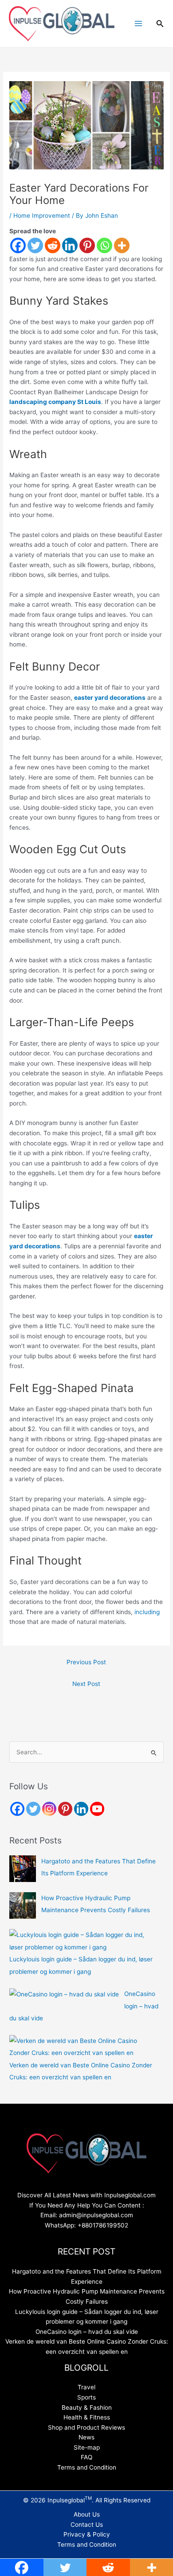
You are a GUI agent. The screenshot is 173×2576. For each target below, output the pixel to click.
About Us (87, 2514)
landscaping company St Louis (55, 402)
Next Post (86, 1684)
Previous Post (86, 1662)
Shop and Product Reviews (86, 2427)
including (147, 1612)
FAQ (86, 2457)
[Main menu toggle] (138, 24)
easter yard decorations (110, 698)
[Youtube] (97, 1809)
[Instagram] (49, 1809)
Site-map (87, 2447)
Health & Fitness (87, 2417)
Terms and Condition (87, 2467)
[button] (160, 24)
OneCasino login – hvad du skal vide (87, 2332)
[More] (122, 245)
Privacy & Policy (87, 2534)
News (86, 2437)
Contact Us (87, 2525)
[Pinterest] (87, 245)
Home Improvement (42, 216)
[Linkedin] (70, 245)
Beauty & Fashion (87, 2407)
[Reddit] (53, 245)
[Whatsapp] (104, 245)
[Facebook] (18, 245)
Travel (86, 2387)
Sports (86, 2397)
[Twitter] (35, 245)
